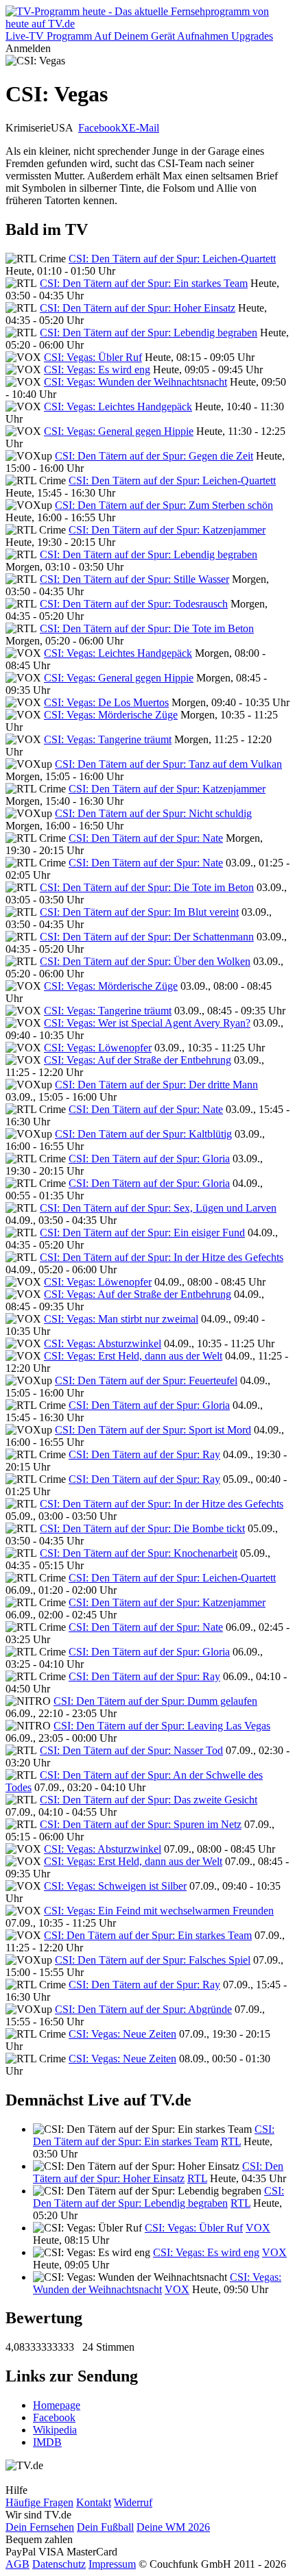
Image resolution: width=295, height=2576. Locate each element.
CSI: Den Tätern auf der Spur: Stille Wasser (134, 579)
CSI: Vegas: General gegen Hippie (119, 431)
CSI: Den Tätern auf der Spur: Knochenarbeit (139, 1553)
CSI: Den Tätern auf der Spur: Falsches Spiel (153, 1960)
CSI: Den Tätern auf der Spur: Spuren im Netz (141, 1824)
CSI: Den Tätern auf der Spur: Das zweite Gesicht (149, 1800)
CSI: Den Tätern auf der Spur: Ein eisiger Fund (142, 1233)
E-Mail (144, 128)
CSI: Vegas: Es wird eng (97, 370)
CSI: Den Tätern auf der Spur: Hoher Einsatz (138, 308)
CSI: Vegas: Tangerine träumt (108, 739)
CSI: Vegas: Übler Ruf (93, 357)
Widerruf (133, 2502)
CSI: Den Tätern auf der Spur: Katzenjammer (167, 530)
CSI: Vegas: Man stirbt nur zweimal (121, 1319)
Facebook (99, 128)
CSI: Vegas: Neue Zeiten (122, 2034)
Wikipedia (55, 2430)
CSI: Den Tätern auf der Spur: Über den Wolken (145, 961)
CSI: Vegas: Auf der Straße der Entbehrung (138, 1060)
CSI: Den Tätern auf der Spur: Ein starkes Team (144, 283)
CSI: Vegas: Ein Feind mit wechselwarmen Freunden (159, 1911)
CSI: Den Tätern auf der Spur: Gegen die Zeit (154, 456)
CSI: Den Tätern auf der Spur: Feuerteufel (146, 1380)
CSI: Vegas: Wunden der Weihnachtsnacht (135, 382)
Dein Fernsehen (40, 2527)
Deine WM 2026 (173, 2527)
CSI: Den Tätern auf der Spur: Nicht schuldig (153, 813)
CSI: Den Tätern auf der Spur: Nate (146, 838)
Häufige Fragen (39, 2502)
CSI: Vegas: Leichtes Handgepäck (118, 407)
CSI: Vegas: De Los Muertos (106, 702)
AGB (17, 2564)
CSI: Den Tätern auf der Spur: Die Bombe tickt (142, 1528)
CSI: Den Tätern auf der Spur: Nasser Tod (131, 1750)
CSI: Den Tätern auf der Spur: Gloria (149, 1159)
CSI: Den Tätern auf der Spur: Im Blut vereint (139, 912)
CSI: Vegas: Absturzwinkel (103, 1343)
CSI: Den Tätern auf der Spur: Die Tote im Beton (147, 628)
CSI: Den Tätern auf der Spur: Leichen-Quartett (172, 259)
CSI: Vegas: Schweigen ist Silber (115, 1886)
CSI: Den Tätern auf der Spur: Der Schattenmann (147, 937)
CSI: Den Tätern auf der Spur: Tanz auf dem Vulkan (168, 764)
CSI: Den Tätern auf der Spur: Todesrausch (134, 604)
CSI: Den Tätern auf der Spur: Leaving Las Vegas (162, 1726)
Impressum (112, 2564)
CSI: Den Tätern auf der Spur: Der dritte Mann (156, 1085)
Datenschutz (59, 2564)
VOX (258, 2228)
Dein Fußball (105, 2527)
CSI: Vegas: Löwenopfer (98, 1048)
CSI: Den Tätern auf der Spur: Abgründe (143, 2009)
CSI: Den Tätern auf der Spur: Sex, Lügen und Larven (158, 1208)
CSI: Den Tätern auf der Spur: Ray (144, 1454)
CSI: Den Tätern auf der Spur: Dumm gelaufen (155, 1701)
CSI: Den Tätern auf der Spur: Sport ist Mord (153, 1430)
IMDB (47, 2442)
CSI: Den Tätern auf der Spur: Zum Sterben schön (164, 505)
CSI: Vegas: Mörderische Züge (111, 715)
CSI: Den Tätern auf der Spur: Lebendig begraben (149, 333)
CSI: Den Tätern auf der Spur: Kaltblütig (143, 1134)
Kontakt (94, 2502)
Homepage (57, 2405)
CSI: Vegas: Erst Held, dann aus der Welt (133, 1356)
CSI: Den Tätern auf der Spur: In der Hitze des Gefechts (162, 1257)
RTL (231, 2141)
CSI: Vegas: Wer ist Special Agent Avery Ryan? (147, 1023)
